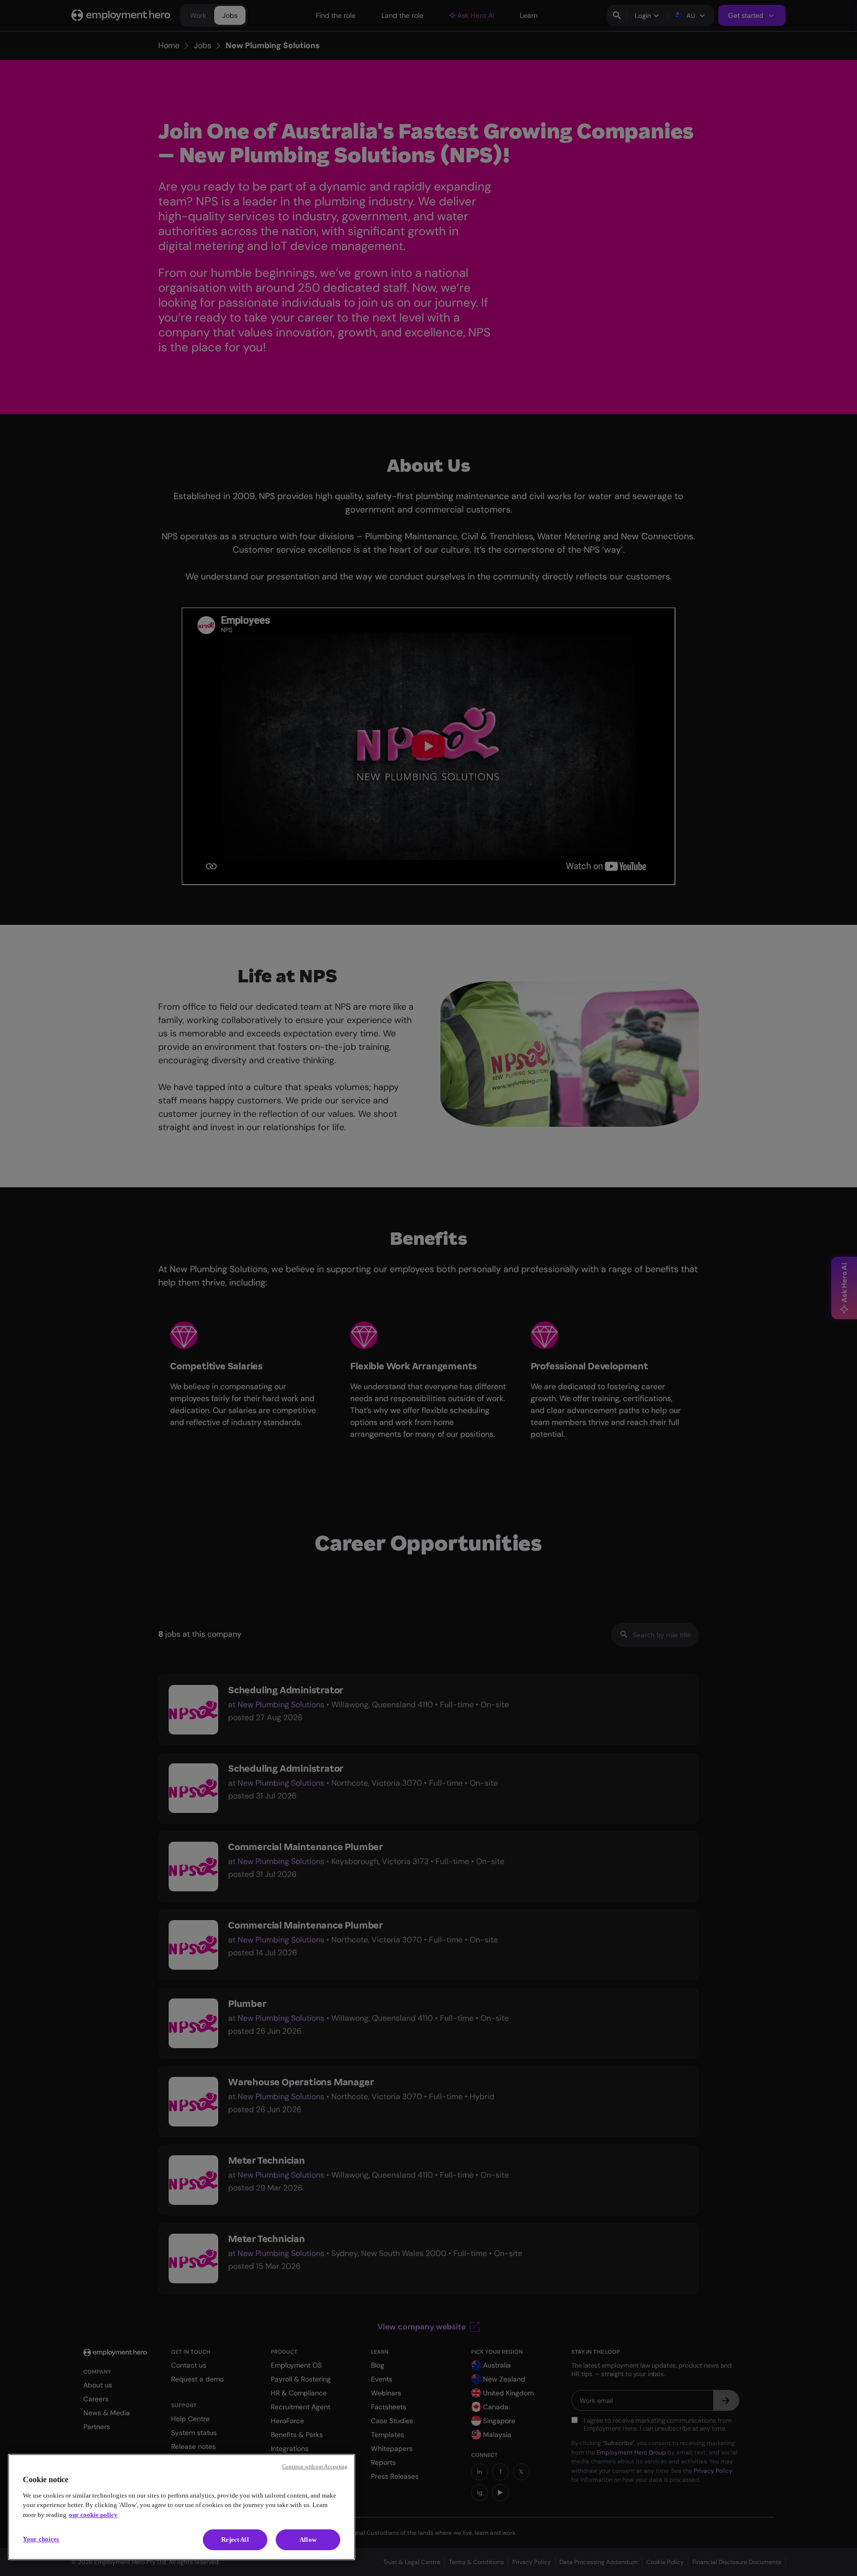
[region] (182, 2507)
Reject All (235, 2540)
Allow (308, 2540)
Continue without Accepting (315, 2466)
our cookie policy (93, 2515)
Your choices (41, 2539)
